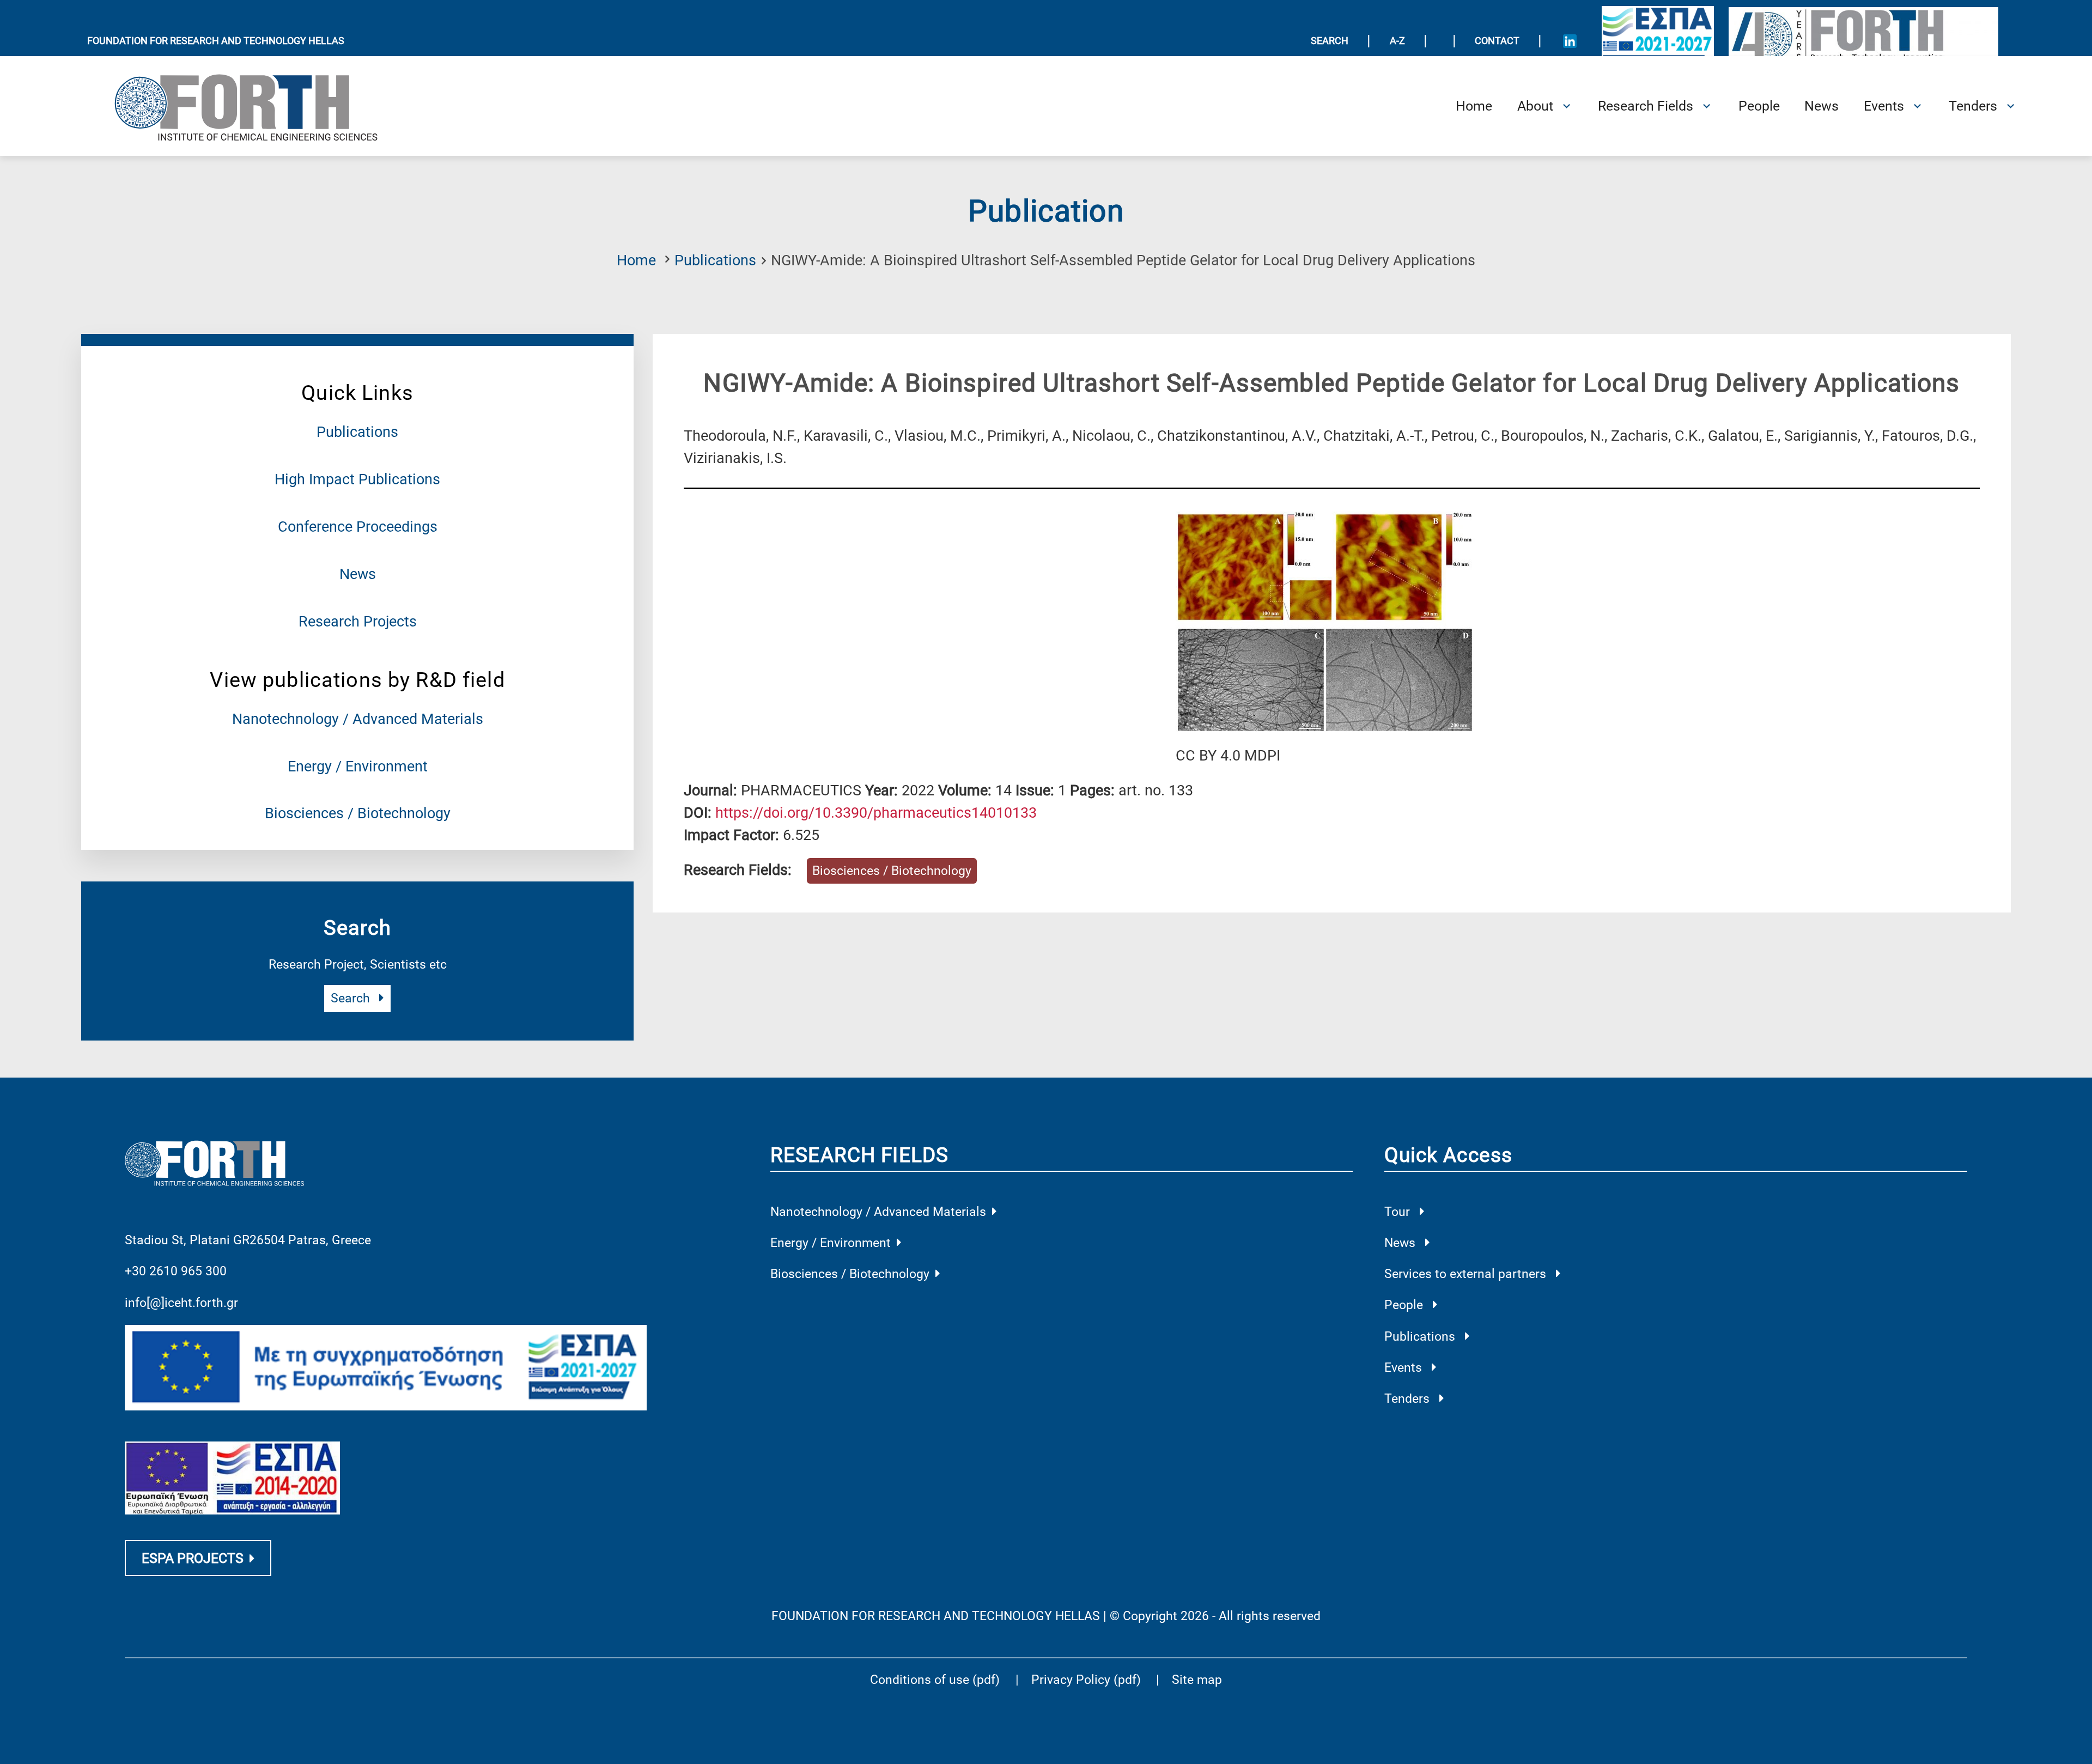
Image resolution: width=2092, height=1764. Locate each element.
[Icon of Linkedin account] (1570, 41)
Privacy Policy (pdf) (1088, 1680)
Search (352, 998)
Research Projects (358, 622)
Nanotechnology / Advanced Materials (358, 719)
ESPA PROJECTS (193, 1558)
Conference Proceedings (358, 527)
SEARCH (1330, 41)
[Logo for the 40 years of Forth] (1864, 40)
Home (636, 260)
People (1405, 1305)
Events (1405, 1368)
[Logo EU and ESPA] (1658, 41)
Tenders (1409, 1399)
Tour (1399, 1212)
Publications (715, 260)
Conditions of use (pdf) (935, 1680)
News (358, 574)
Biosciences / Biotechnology (358, 813)
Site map (1197, 1680)
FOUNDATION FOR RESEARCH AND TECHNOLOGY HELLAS (216, 41)
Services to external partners (1467, 1274)
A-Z (1397, 41)
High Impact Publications (357, 479)
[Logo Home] (259, 106)
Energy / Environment (358, 767)
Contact (1497, 41)
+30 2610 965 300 (176, 1271)
